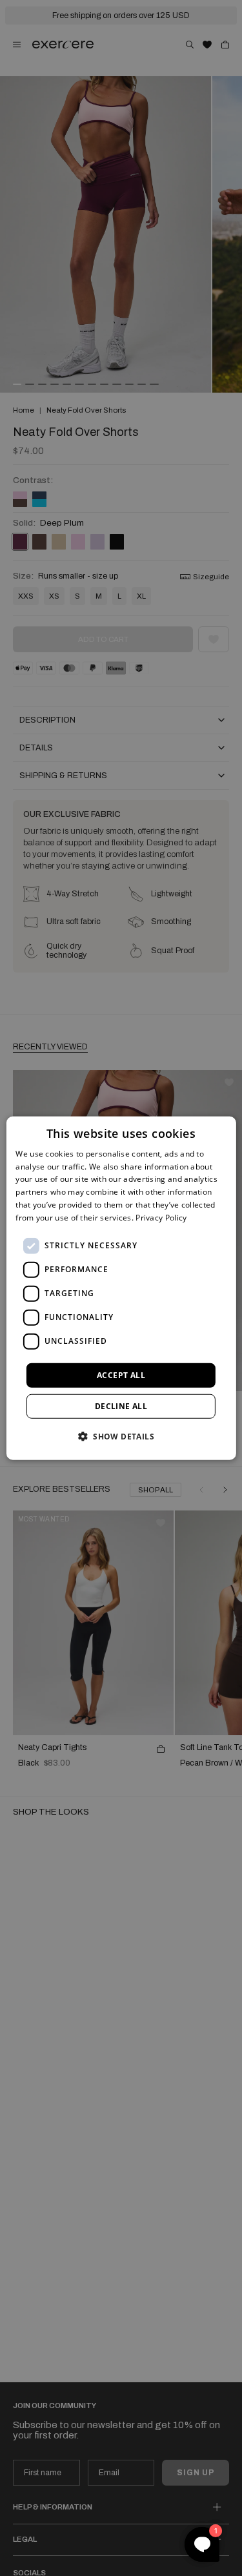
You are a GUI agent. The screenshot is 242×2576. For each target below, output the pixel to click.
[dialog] (121, 1288)
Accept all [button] (121, 1375)
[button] (121, 1436)
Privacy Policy (161, 1218)
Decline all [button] (121, 1406)
